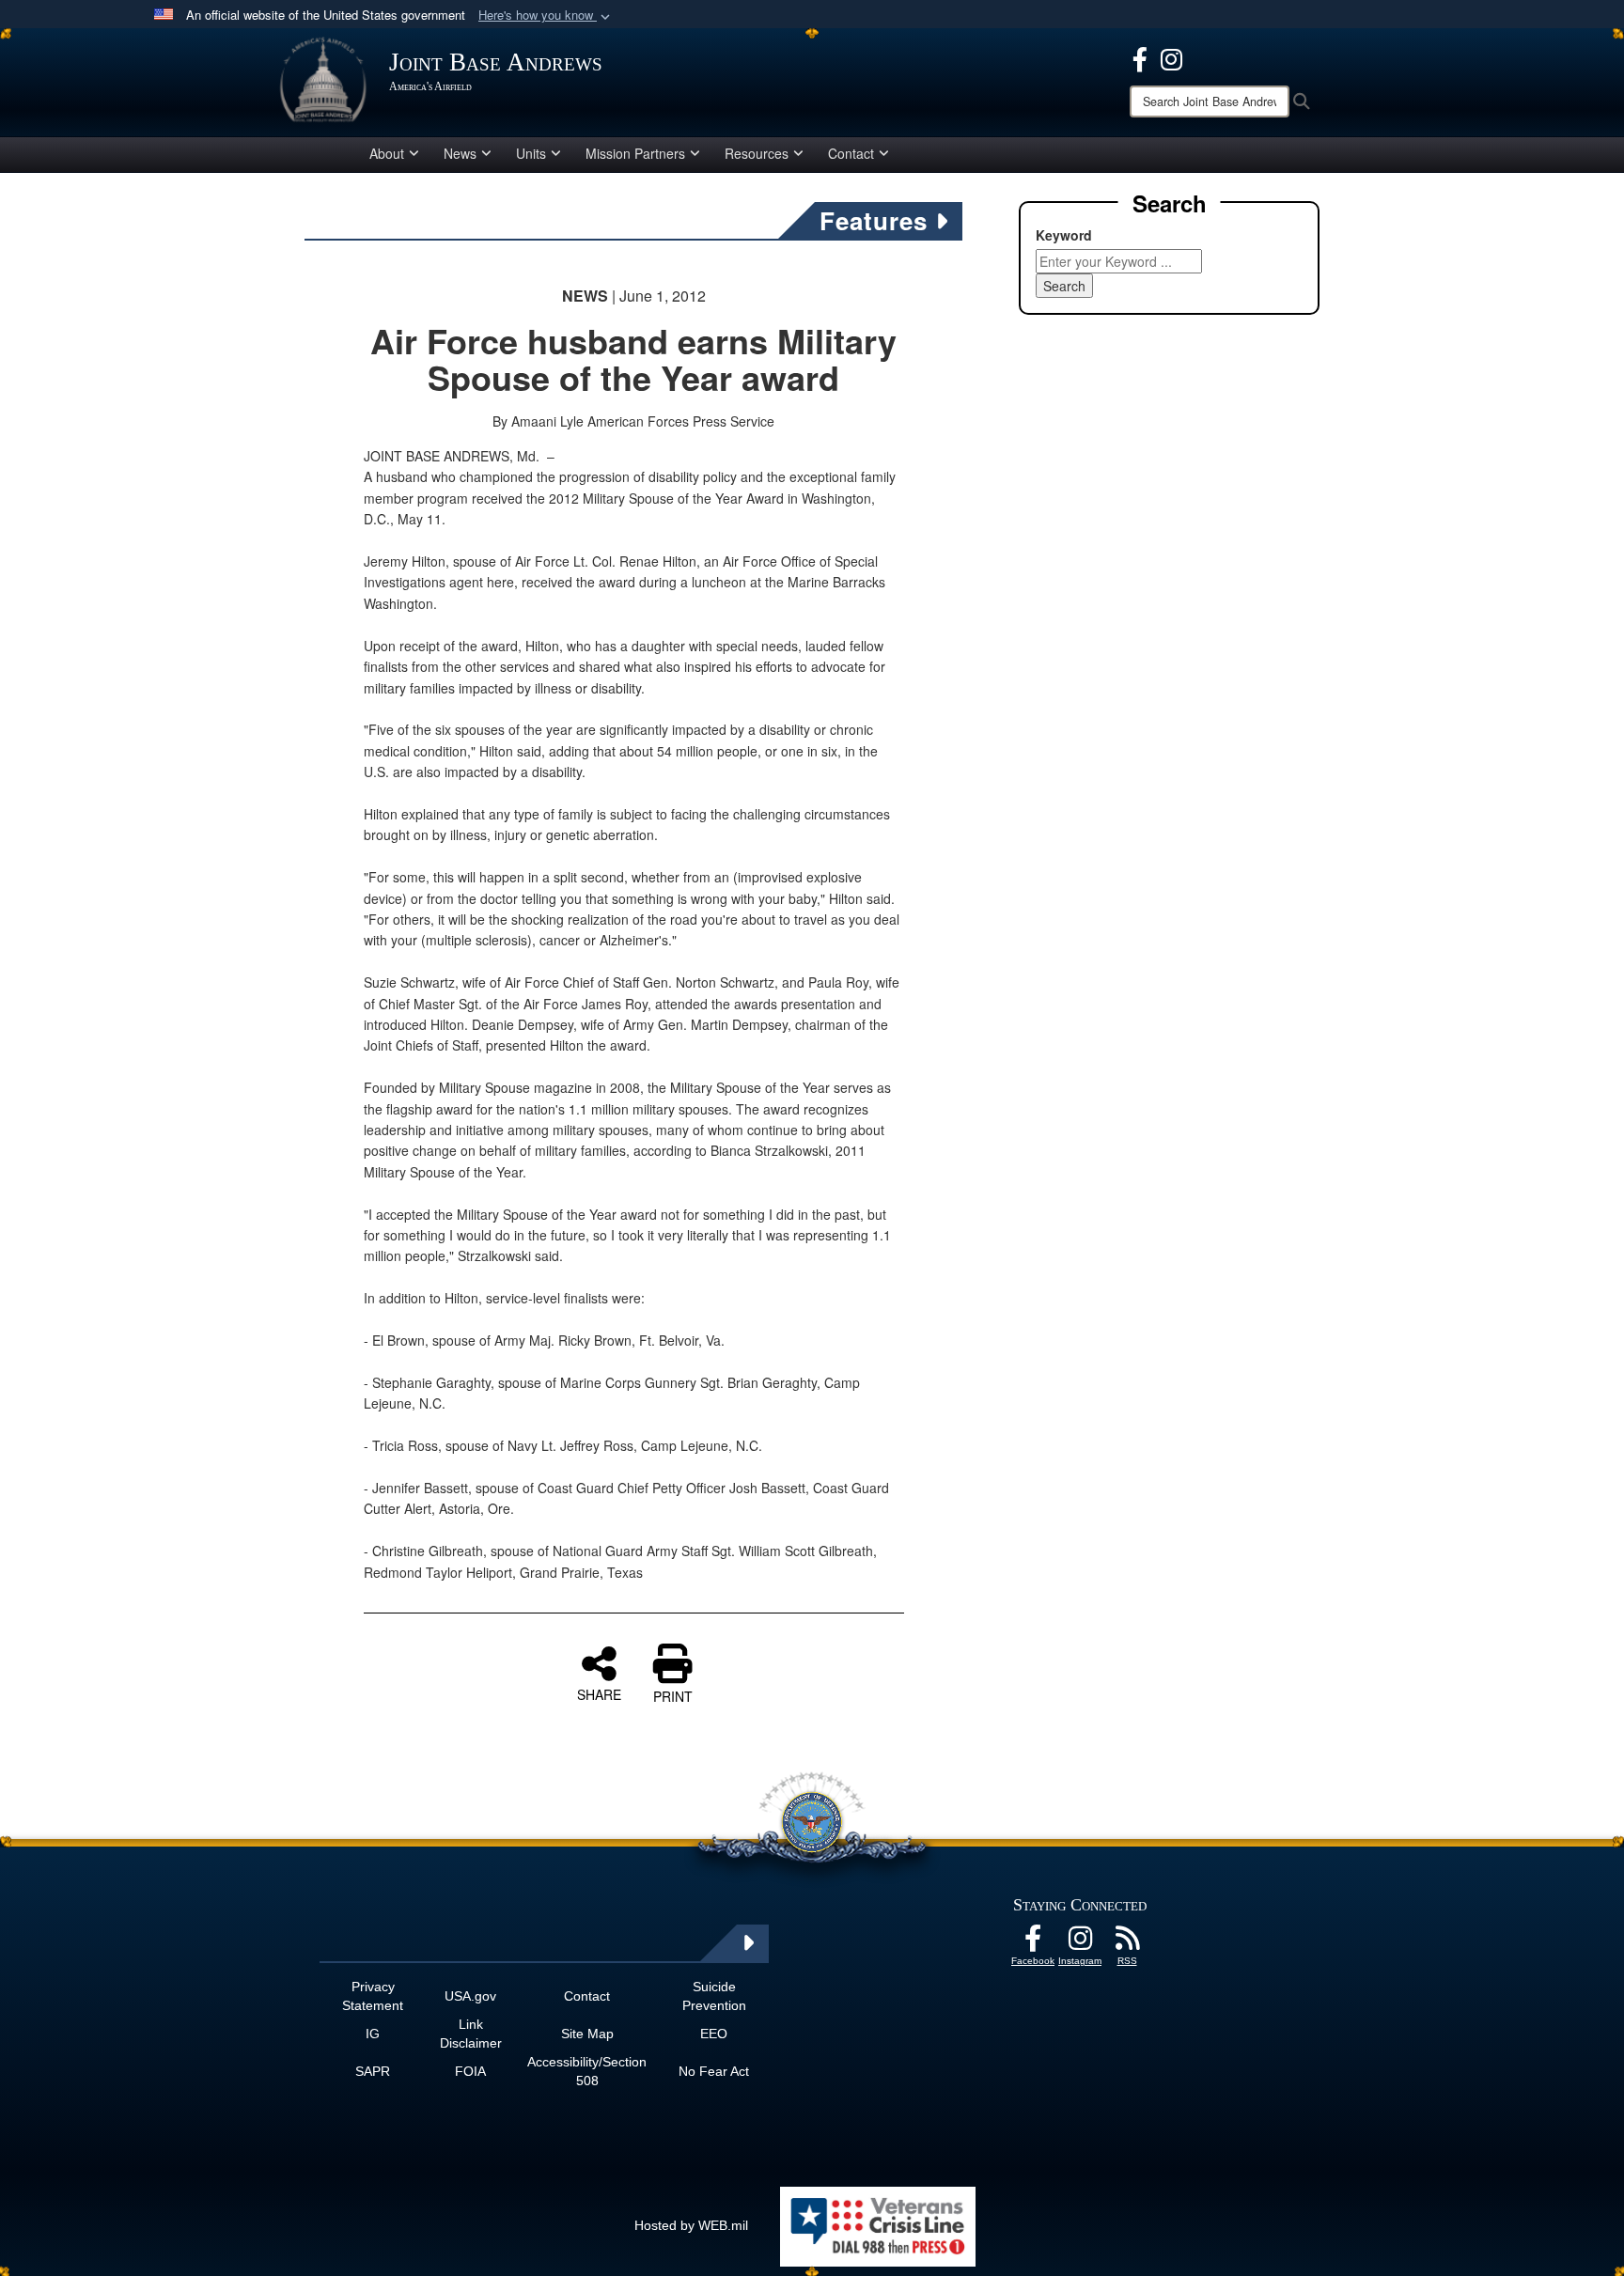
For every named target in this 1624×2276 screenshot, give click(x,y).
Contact (851, 153)
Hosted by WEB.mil (691, 2225)
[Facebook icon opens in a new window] (1140, 57)
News (460, 153)
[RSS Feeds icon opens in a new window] (1127, 1943)
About (387, 153)
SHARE (599, 1693)
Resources (757, 153)
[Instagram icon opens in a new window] (1171, 57)
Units (531, 153)
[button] (546, 16)
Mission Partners (635, 153)
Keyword (1064, 235)
